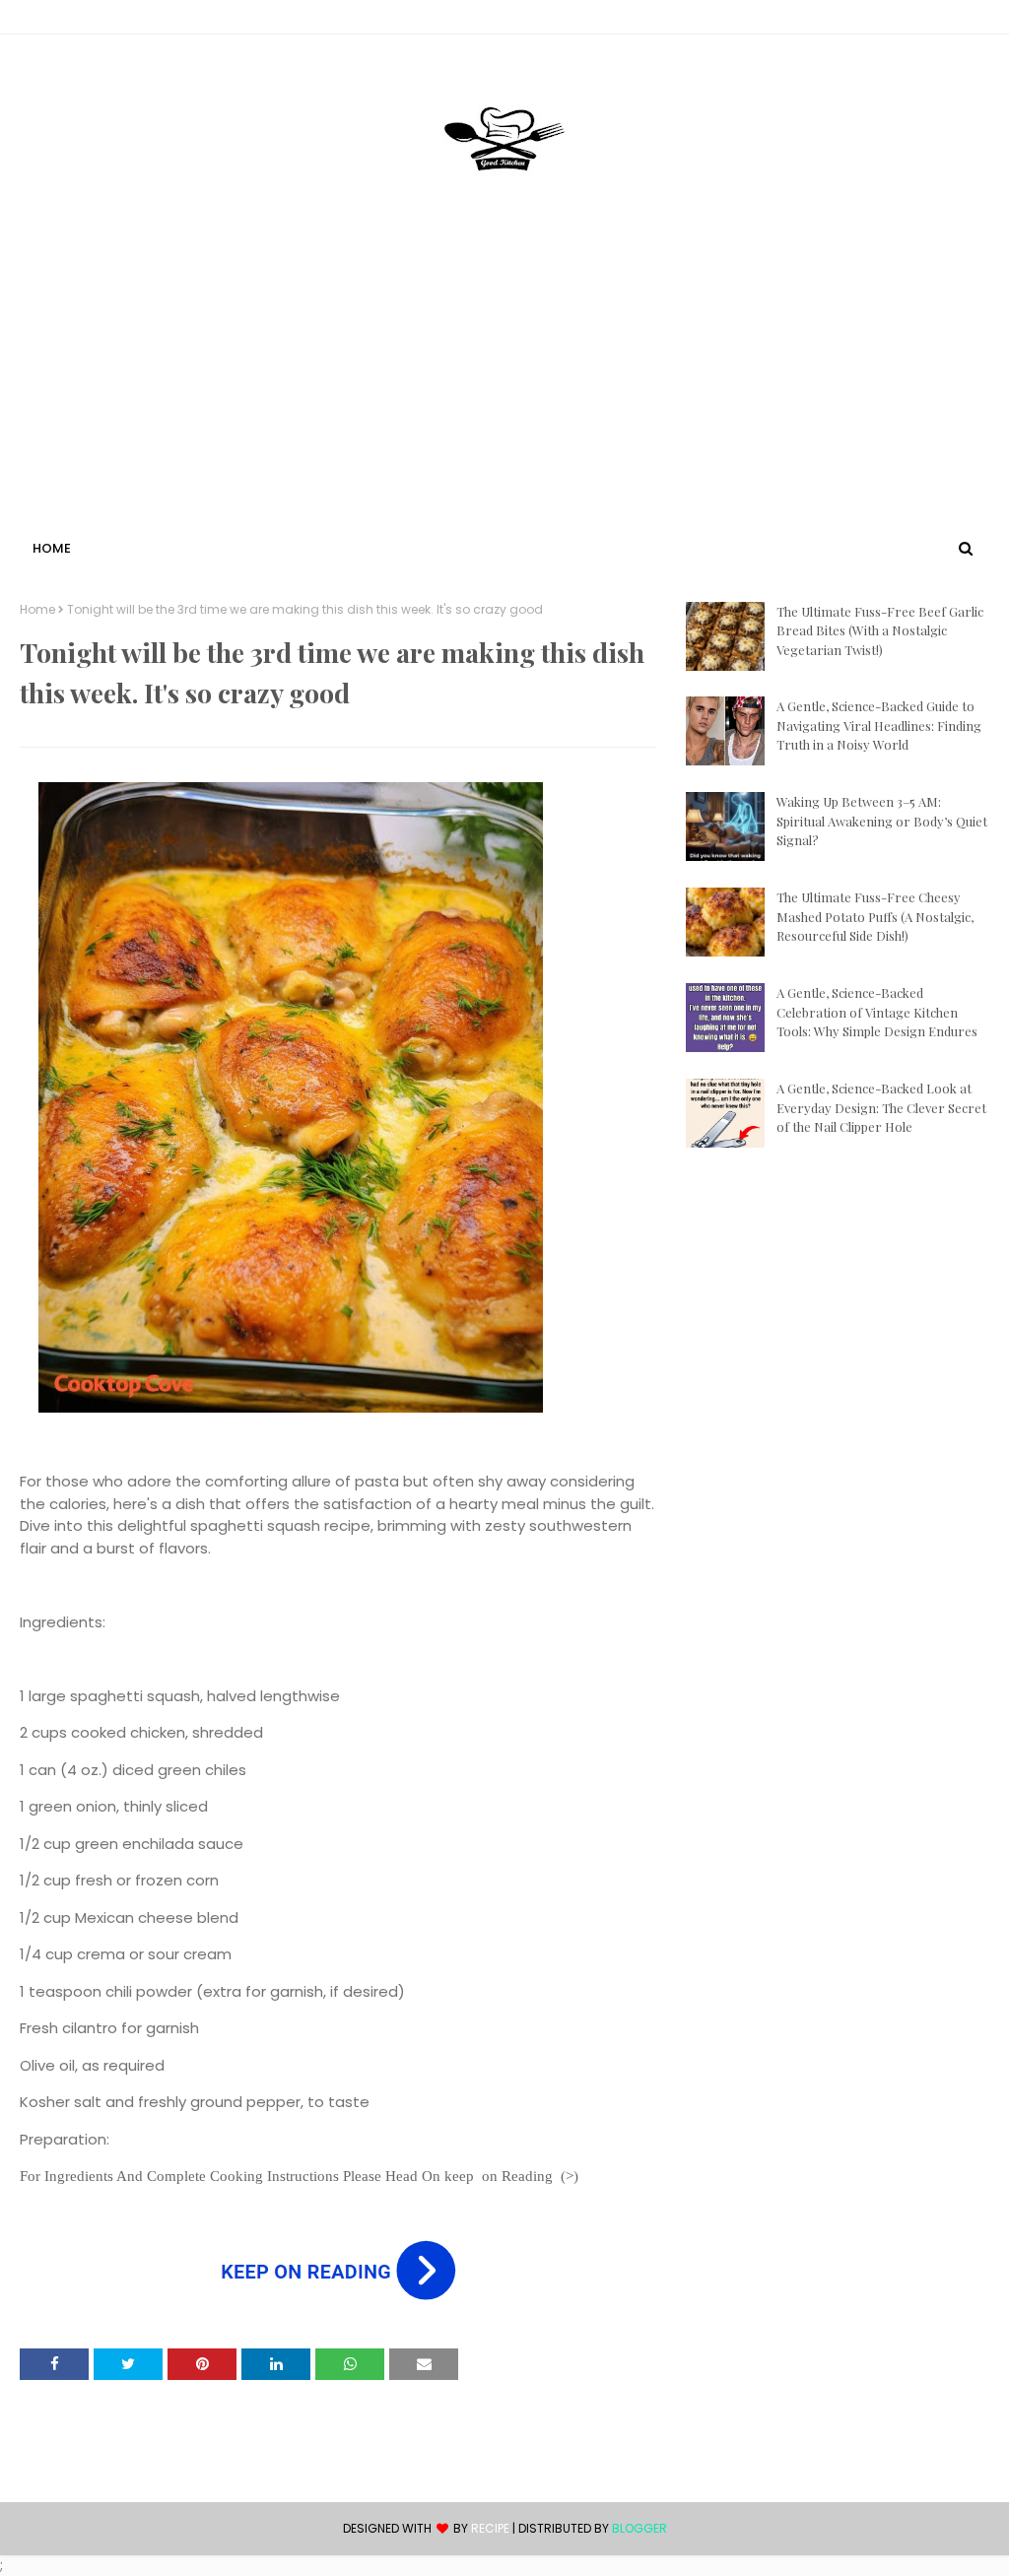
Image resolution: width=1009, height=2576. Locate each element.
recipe (490, 2528)
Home (37, 610)
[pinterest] (980, 21)
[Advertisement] (504, 387)
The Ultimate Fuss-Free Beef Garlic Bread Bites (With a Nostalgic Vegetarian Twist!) (880, 630)
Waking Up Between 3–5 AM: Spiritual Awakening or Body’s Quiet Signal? (882, 821)
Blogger (639, 2528)
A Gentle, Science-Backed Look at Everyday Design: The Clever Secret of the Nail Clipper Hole (881, 1107)
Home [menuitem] (52, 548)
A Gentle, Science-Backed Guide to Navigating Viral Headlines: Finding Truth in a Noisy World (879, 725)
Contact (50, 20)
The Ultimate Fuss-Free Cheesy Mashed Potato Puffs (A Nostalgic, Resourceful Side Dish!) (875, 916)
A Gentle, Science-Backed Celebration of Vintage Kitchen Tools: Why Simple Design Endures (877, 1012)
